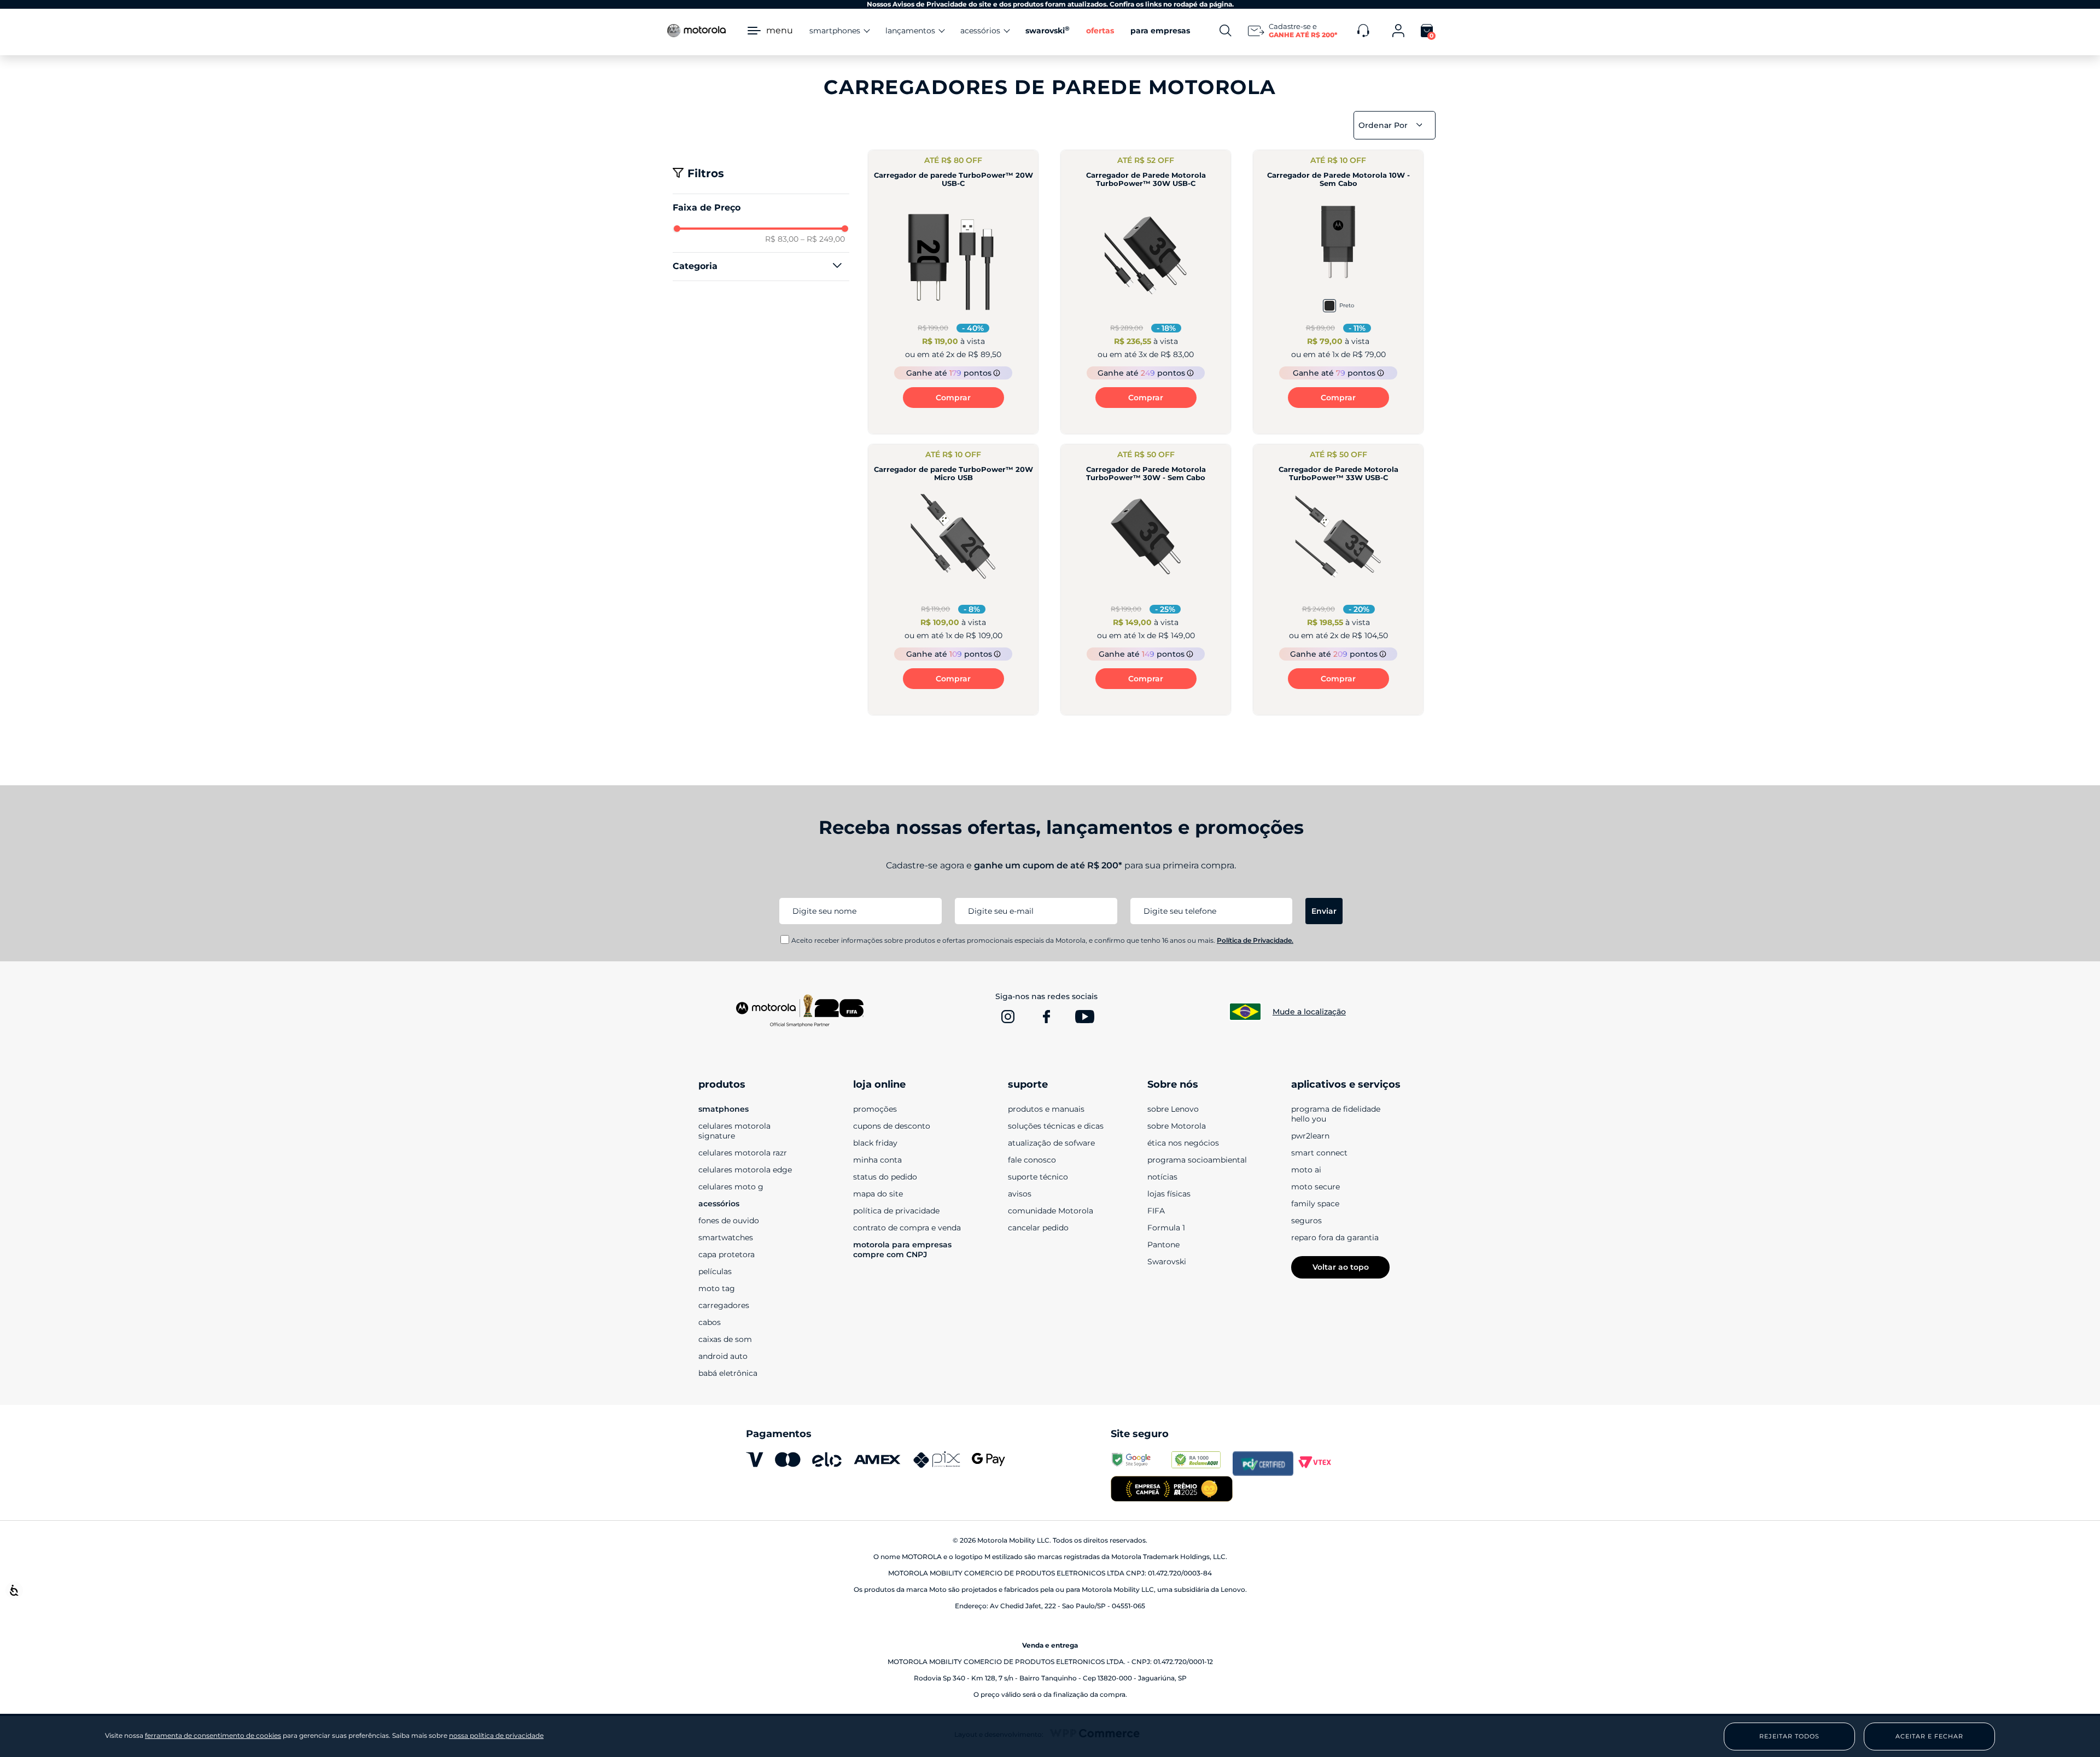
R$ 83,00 (782, 239)
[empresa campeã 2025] (1171, 1490)
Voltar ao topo (1341, 1267)
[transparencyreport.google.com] (1141, 1463)
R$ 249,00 (823, 239)
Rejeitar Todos (1789, 1736)
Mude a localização (1309, 1012)
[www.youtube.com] (1084, 1017)
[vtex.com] (1324, 1463)
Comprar (953, 398)
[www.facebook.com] (1046, 1017)
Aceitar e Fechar (1929, 1736)
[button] (761, 266)
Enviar (1324, 911)
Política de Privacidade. (1255, 940)
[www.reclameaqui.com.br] (1202, 1463)
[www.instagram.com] (1008, 1017)
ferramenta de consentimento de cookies (213, 1736)
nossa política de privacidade (496, 1735)
